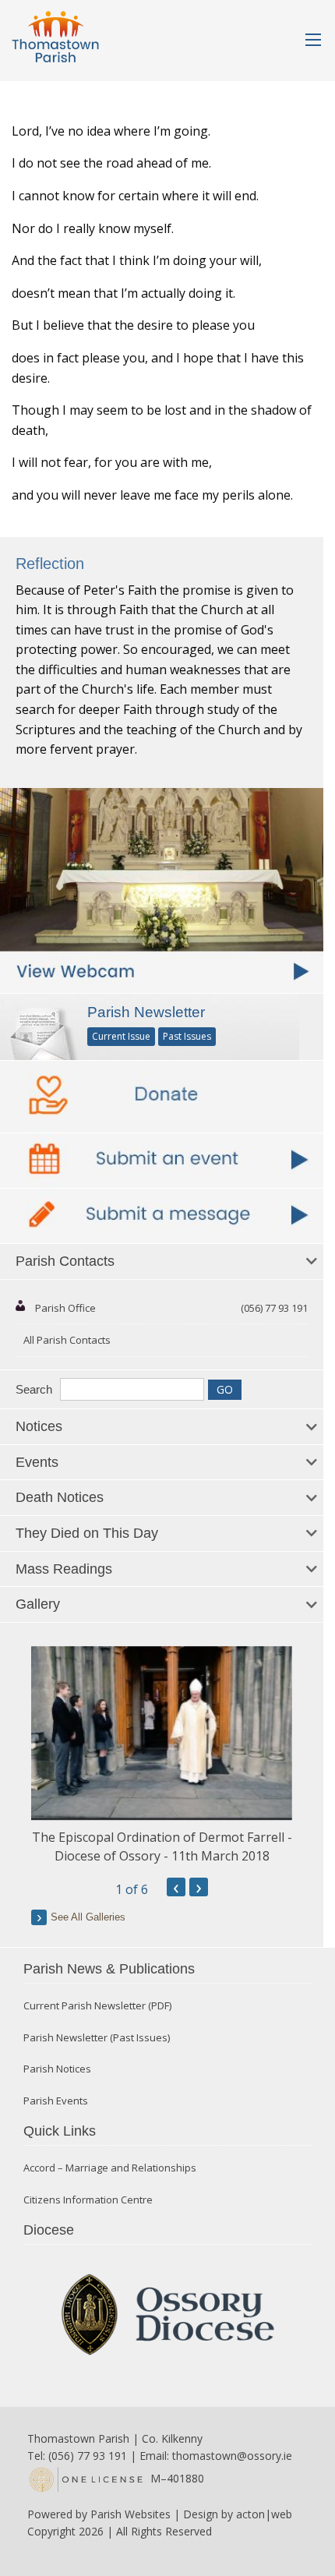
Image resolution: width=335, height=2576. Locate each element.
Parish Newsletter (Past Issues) (97, 2038)
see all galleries (88, 1917)
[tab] (162, 1262)
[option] (162, 1756)
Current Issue (121, 1036)
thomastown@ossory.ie (232, 2456)
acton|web (264, 2514)
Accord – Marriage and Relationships (110, 2168)
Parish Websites (130, 2514)
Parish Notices (57, 2069)
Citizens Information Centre (88, 2200)
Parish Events (56, 2101)
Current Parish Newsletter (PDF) (97, 2006)
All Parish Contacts (67, 1340)
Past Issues (187, 1036)
